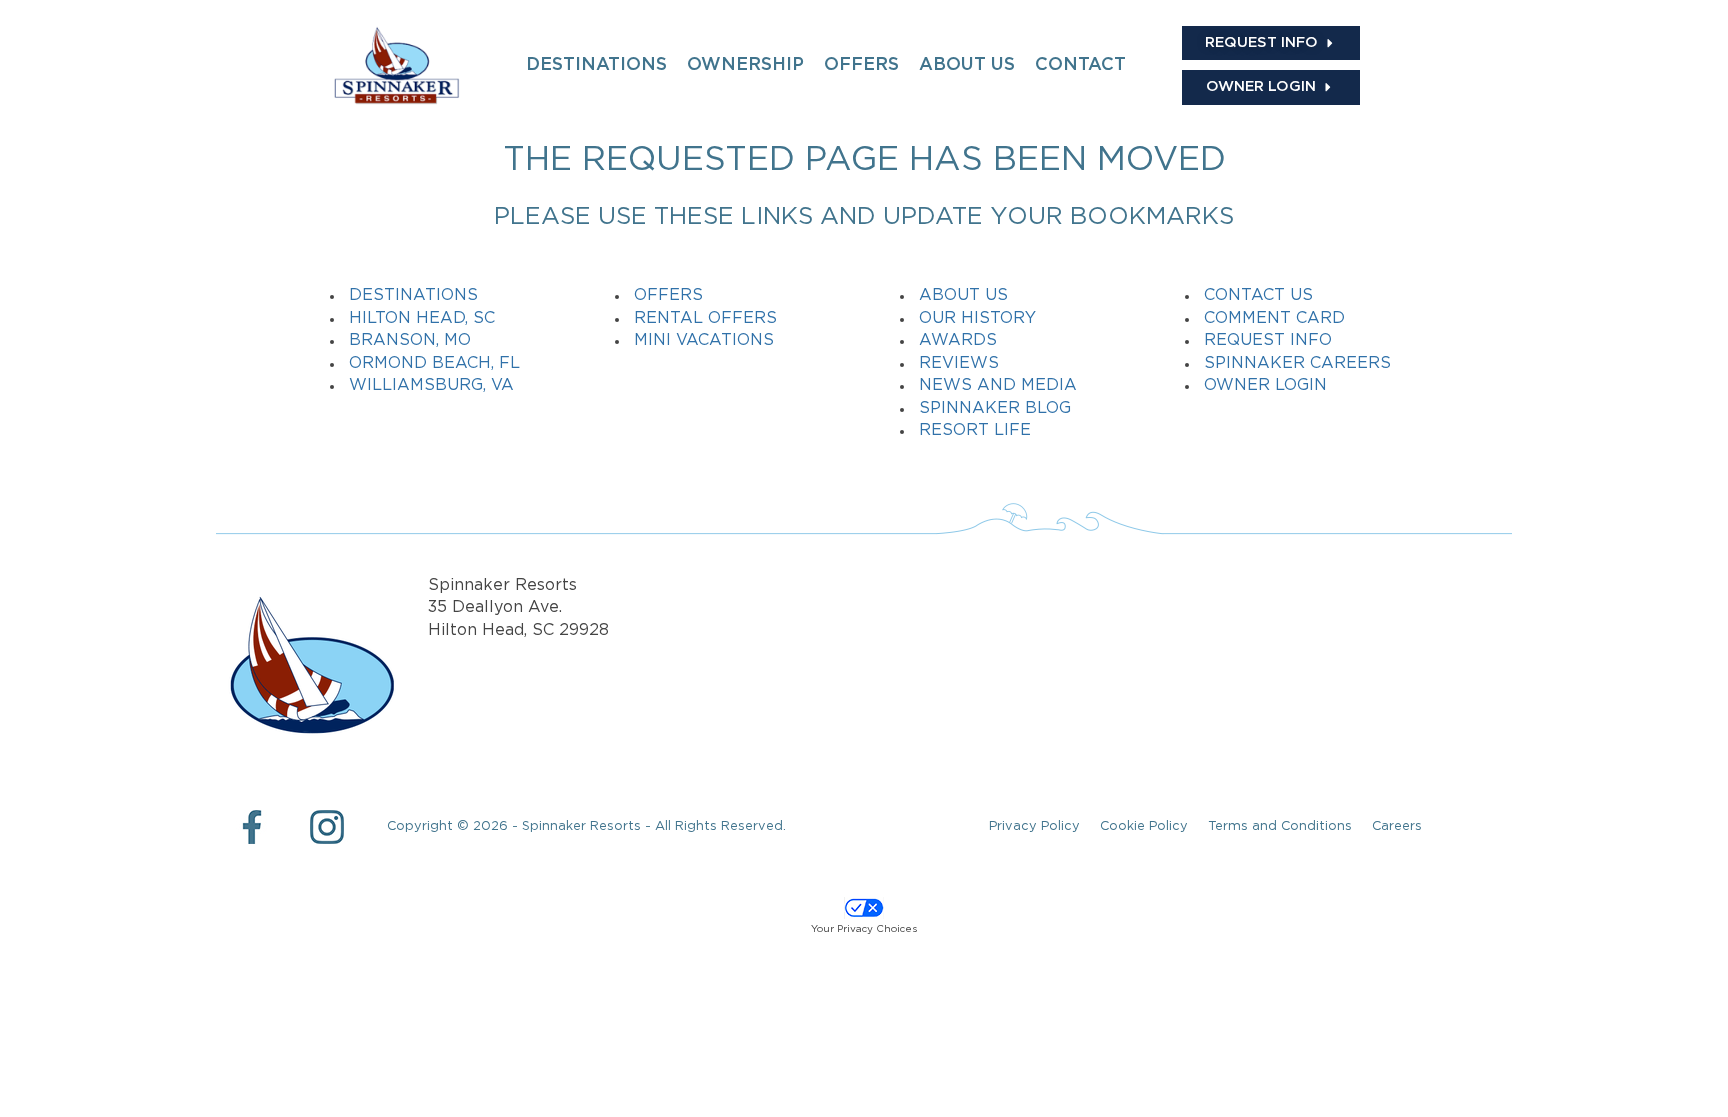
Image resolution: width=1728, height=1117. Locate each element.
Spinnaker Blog (995, 408)
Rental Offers (705, 318)
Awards (958, 340)
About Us (963, 295)
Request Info (1268, 340)
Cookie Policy (1144, 826)
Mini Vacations (704, 340)
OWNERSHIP (745, 65)
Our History (977, 318)
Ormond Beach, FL (434, 363)
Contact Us (1258, 295)
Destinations (413, 295)
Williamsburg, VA (431, 385)
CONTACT (1080, 65)
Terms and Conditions (1280, 826)
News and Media (998, 385)
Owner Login (1265, 385)
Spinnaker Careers (1297, 363)
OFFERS (861, 65)
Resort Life (975, 430)
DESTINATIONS (596, 65)
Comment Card (1274, 318)
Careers (1397, 826)
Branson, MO (410, 340)
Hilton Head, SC (422, 318)
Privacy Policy (1034, 826)
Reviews (959, 363)
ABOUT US (967, 65)
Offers (668, 295)
